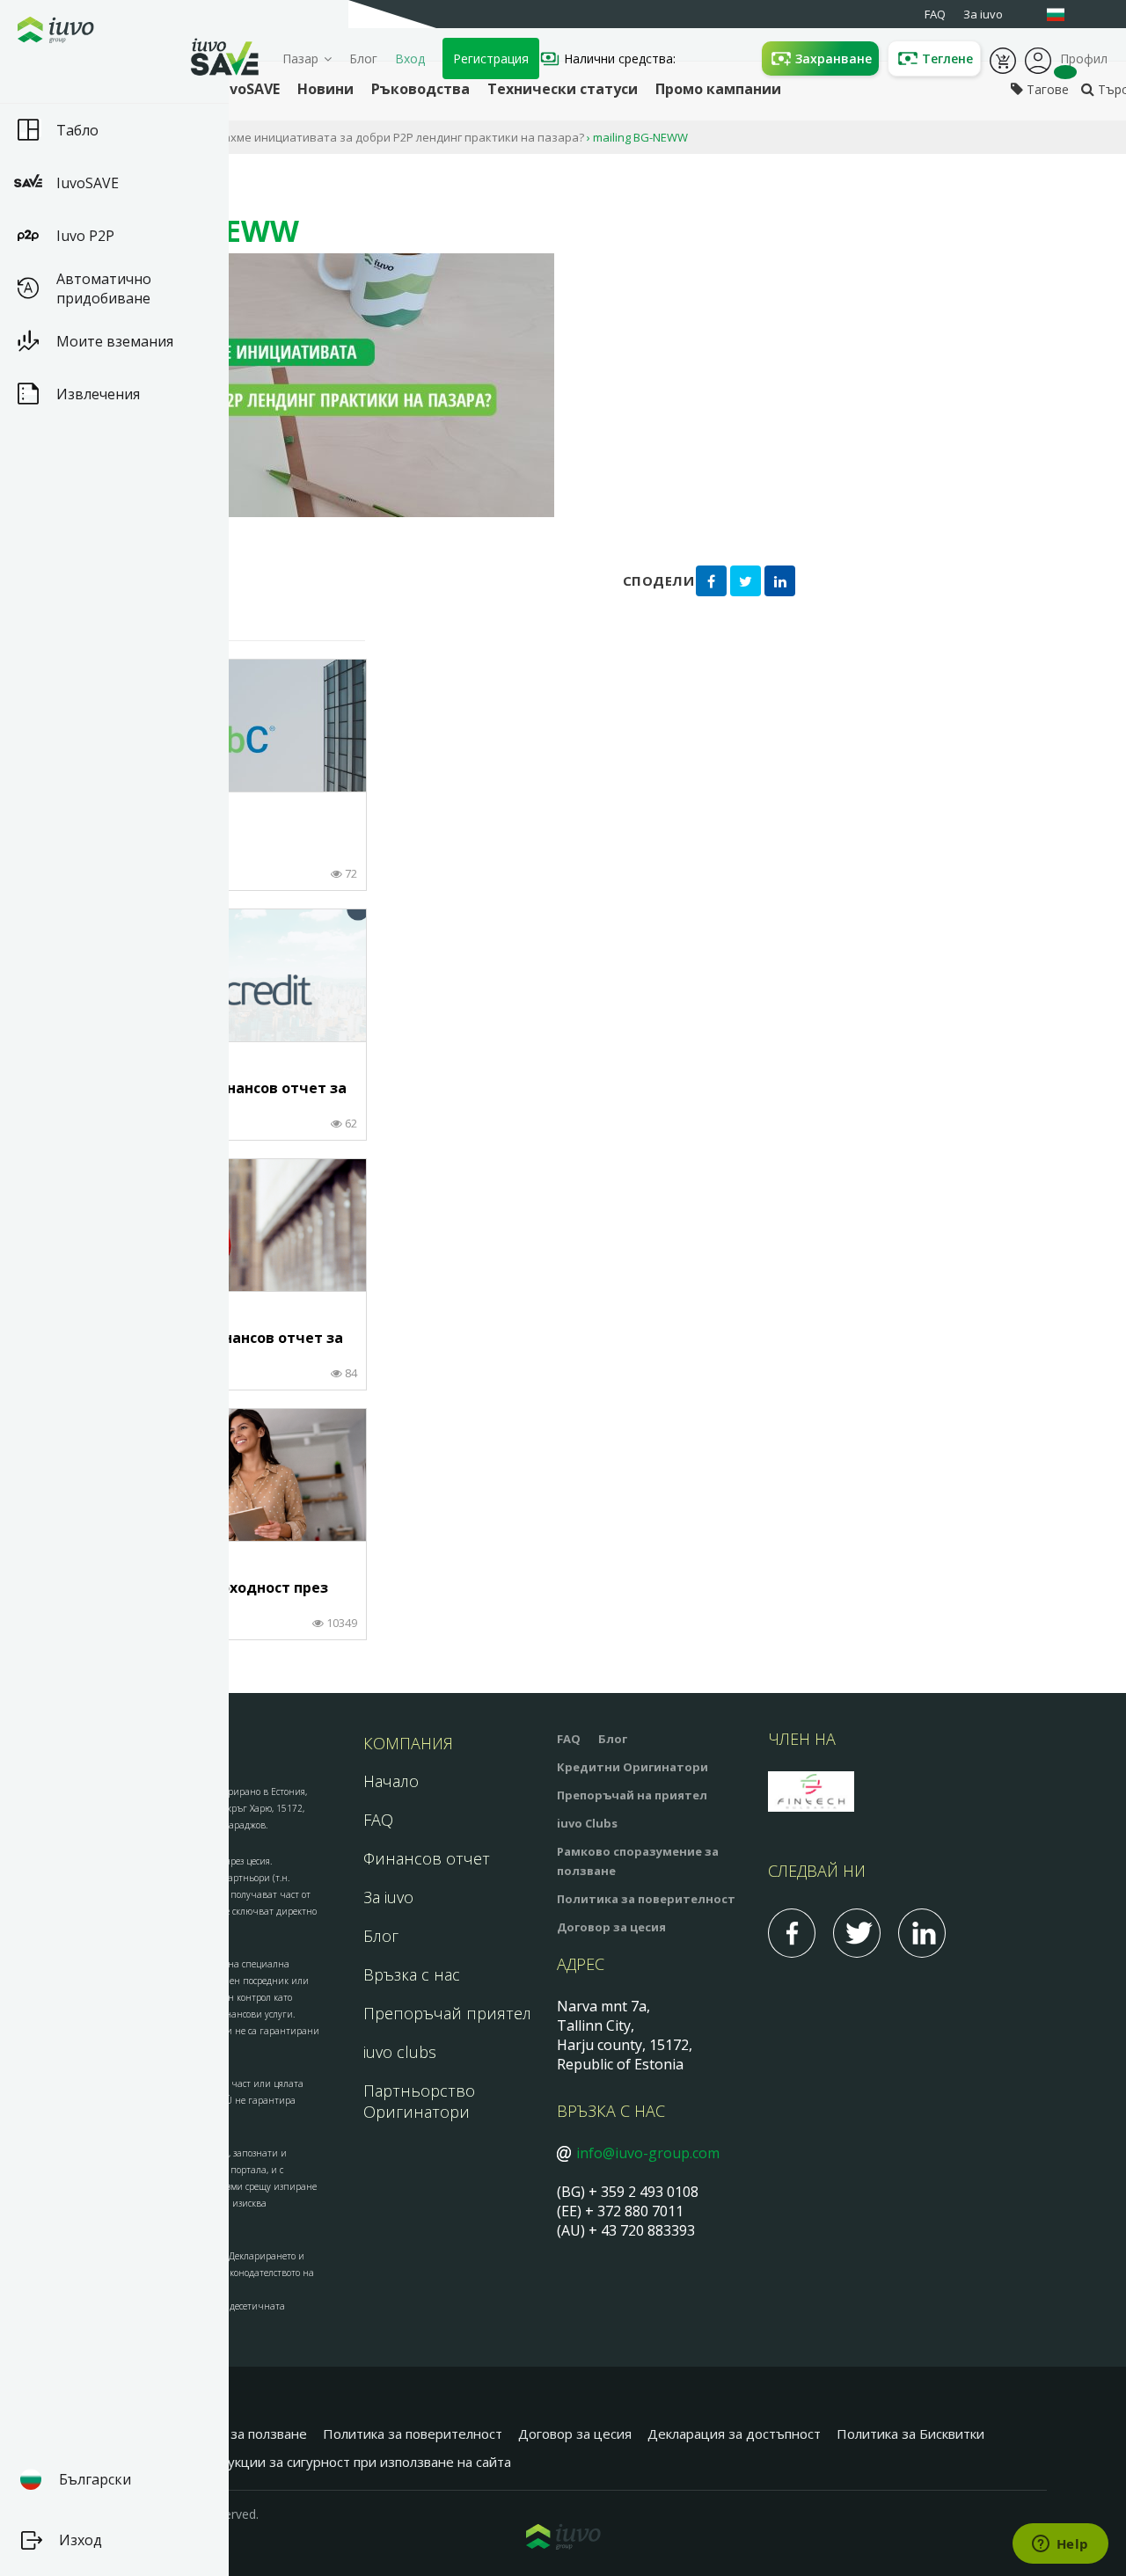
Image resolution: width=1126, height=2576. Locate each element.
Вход (410, 58)
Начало (391, 1781)
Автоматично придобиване (104, 288)
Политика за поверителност (646, 1899)
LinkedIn (922, 1933)
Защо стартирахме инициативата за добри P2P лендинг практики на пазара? (364, 137)
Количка (1003, 59)
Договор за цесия (611, 1927)
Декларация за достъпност (734, 2434)
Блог (363, 58)
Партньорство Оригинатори (419, 2101)
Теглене (947, 58)
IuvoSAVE (88, 183)
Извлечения (98, 394)
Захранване (834, 58)
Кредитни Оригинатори (632, 1767)
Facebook (792, 1933)
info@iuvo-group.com (648, 2153)
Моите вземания (115, 341)
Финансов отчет (427, 1858)
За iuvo (388, 1897)
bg (1064, 15)
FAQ (378, 1820)
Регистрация (491, 58)
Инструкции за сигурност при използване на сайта (350, 2462)
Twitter (857, 1933)
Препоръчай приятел (447, 2013)
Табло (77, 130)
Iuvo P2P (85, 236)
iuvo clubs (400, 2052)
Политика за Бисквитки (910, 2434)
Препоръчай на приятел (632, 1795)
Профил (1038, 59)
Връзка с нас (412, 1974)
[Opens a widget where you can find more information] (1060, 2545)
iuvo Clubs (587, 1823)
